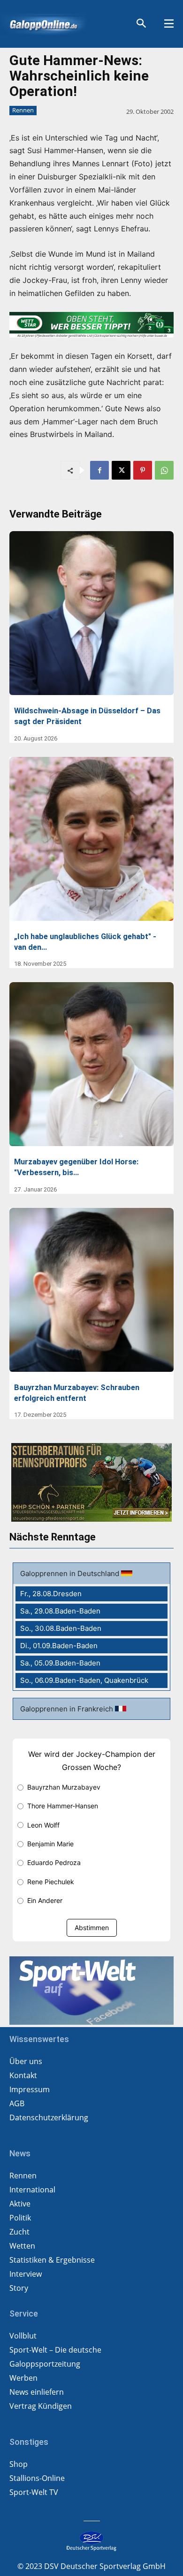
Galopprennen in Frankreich (68, 1709)
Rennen (23, 110)
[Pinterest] (143, 470)
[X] (121, 470)
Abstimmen (92, 1928)
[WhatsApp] (164, 470)
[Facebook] (99, 470)
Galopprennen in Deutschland (71, 1573)
